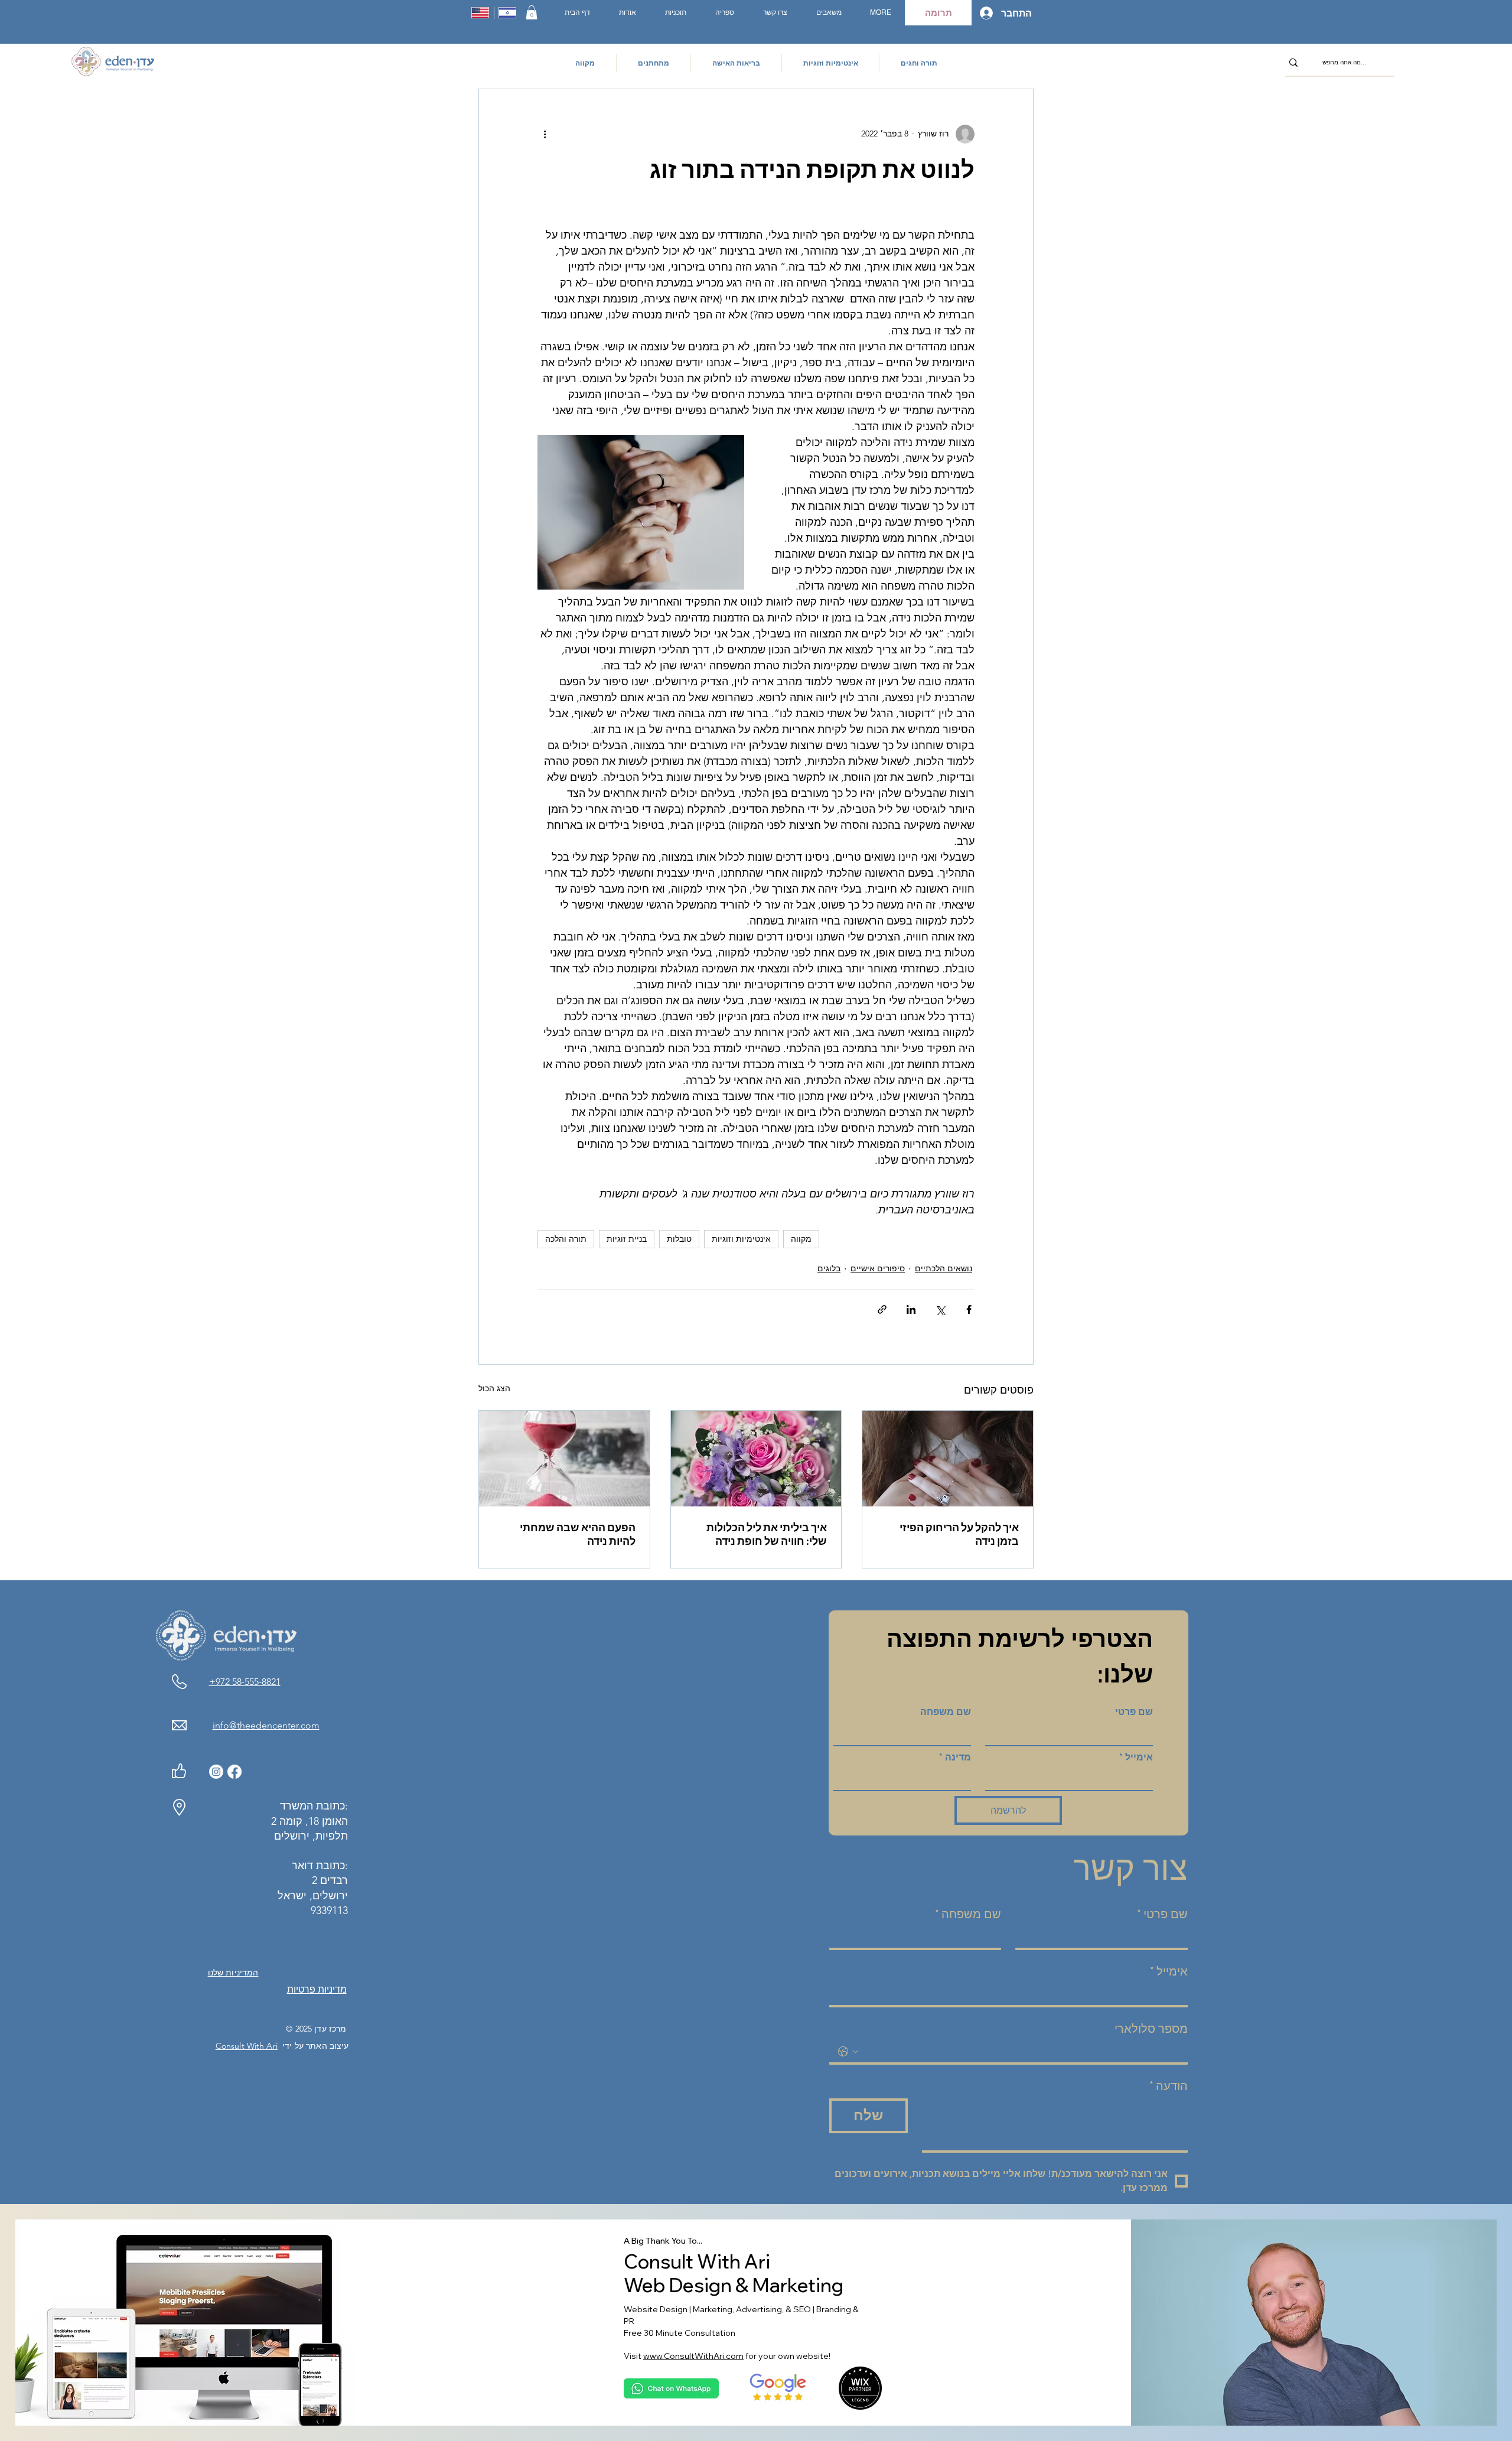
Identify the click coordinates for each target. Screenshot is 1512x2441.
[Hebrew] (508, 13)
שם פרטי (1134, 1712)
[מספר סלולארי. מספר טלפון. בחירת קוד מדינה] (848, 2052)
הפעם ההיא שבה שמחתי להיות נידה (578, 1534)
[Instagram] (216, 1772)
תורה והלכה (566, 1239)
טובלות (679, 1239)
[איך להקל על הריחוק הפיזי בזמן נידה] (948, 1459)
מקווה (801, 1239)
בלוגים (829, 1268)
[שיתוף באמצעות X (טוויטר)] (940, 1309)
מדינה (955, 1757)
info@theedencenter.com (266, 1725)
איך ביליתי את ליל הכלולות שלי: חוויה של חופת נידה (767, 1534)
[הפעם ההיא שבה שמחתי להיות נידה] (564, 1459)
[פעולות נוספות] (545, 134)
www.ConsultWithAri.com (693, 2356)
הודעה (1169, 2086)
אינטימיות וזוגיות (741, 1239)
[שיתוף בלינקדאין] (911, 1309)
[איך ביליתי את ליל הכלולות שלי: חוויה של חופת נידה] (756, 1459)
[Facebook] (234, 1772)
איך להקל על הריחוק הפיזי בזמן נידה (959, 1534)
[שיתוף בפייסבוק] (969, 1309)
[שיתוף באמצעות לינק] (882, 1309)
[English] (480, 13)
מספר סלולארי (1151, 2029)
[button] (532, 12)
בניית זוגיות (627, 1239)
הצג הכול (494, 1388)
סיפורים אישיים (878, 1268)
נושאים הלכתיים (944, 1268)
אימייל (1136, 1757)
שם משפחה (946, 1712)
